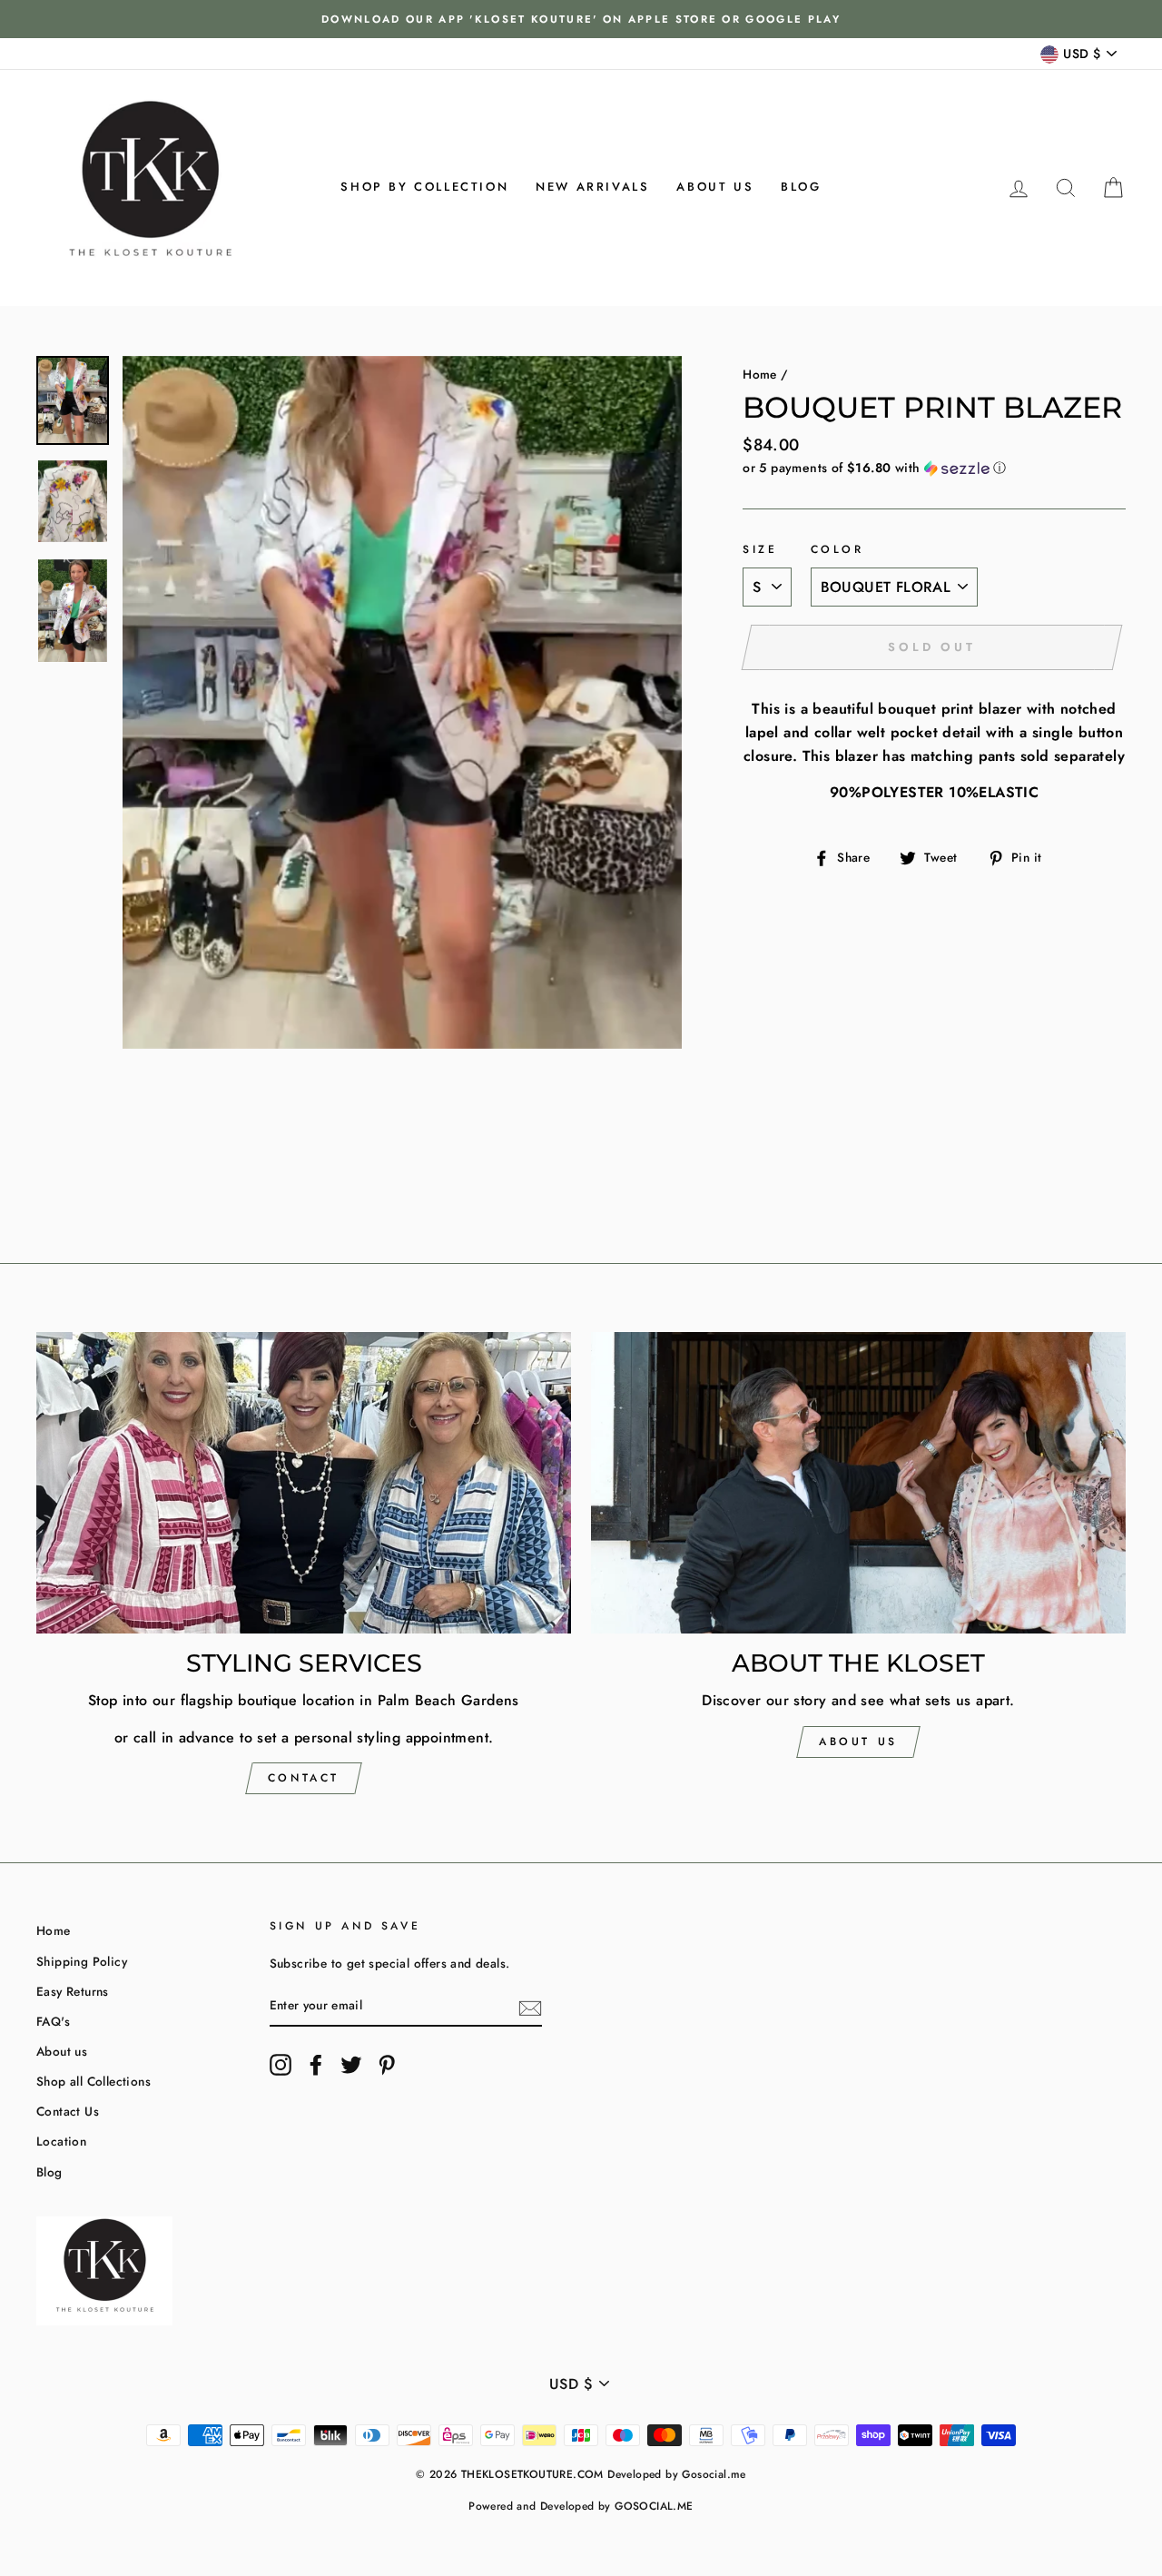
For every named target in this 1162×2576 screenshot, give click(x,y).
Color (837, 549)
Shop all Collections (94, 2081)
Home (760, 374)
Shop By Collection (424, 187)
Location (61, 2141)
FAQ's (53, 2021)
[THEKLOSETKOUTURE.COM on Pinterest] (387, 2065)
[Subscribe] (530, 2007)
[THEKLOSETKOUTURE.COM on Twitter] (351, 2065)
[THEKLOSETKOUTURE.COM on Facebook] (316, 2065)
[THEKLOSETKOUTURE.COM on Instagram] (281, 2065)
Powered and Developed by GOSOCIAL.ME (581, 2506)
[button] (934, 468)
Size (760, 549)
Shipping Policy (82, 1961)
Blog (801, 187)
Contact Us (68, 2111)
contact (304, 1778)
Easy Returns (73, 1991)
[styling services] (304, 1482)
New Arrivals (592, 187)
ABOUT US (858, 1742)
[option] (581, 19)
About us (715, 187)
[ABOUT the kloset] (858, 1482)
